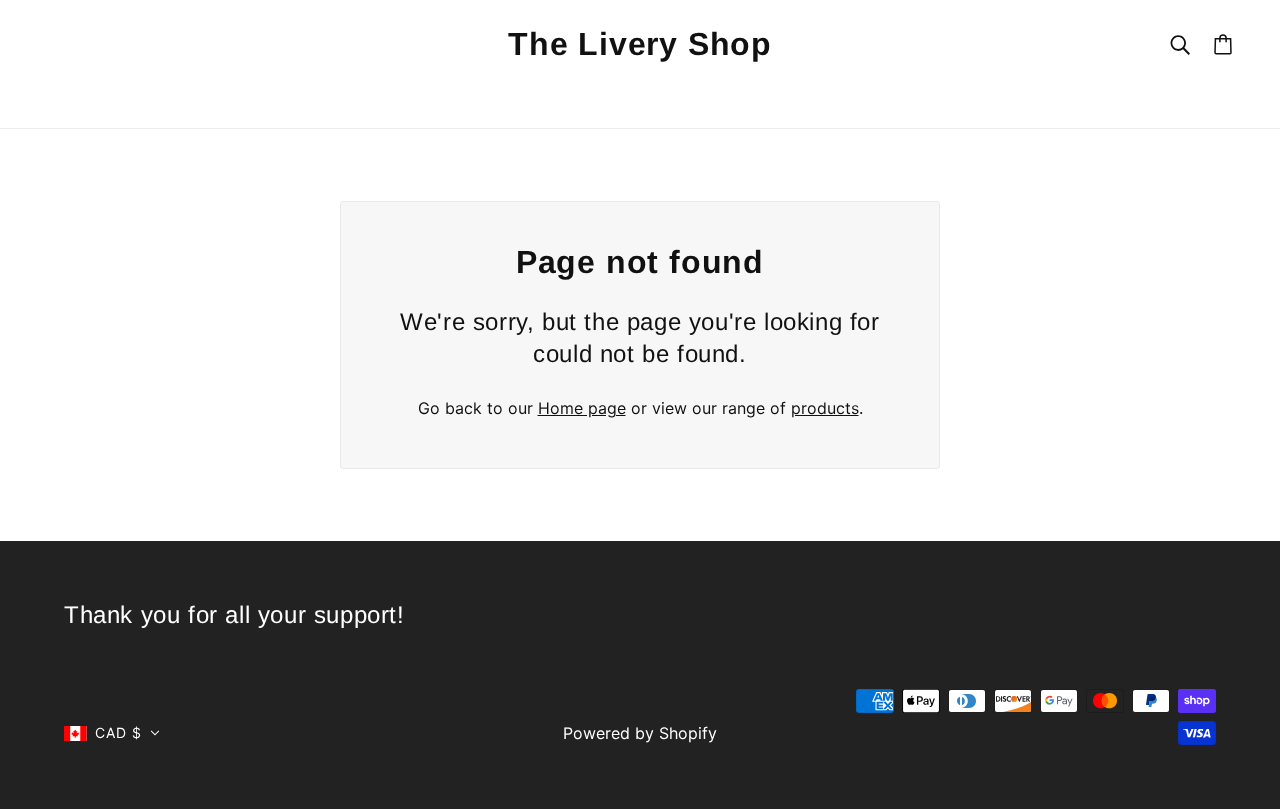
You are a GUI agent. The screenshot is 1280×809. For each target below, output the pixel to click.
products (825, 408)
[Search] (1180, 43)
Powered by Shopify (640, 733)
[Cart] (1223, 44)
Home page (582, 408)
